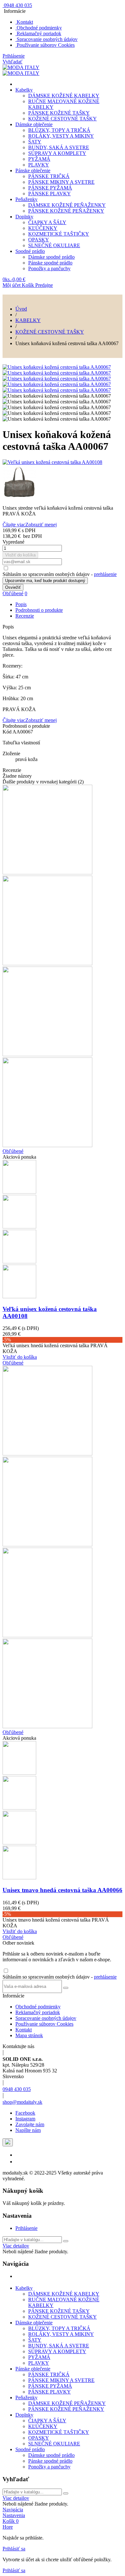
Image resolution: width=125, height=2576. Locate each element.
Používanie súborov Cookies (45, 45)
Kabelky (24, 90)
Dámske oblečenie (34, 124)
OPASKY (39, 240)
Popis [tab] (21, 604)
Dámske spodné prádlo (51, 257)
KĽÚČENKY (43, 228)
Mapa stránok (29, 2035)
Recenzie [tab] (25, 616)
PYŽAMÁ (39, 159)
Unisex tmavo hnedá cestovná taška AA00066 (63, 1890)
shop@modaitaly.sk (22, 2102)
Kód (8, 732)
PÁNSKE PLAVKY (50, 194)
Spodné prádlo (30, 251)
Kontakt (24, 22)
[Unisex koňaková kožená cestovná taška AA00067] (57, 367)
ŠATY (35, 142)
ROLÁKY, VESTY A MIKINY (61, 136)
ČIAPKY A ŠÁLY (47, 222)
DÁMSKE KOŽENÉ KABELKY (64, 96)
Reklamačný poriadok (38, 33)
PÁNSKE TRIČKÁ (49, 176)
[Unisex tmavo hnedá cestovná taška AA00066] (63, 483)
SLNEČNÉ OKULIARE (54, 245)
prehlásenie (105, 574)
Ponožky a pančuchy (49, 268)
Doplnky (24, 217)
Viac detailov (16, 2246)
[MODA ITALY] (21, 67)
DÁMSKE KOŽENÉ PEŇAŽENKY (67, 205)
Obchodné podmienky (39, 28)
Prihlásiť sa (14, 2549)
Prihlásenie (26, 2228)
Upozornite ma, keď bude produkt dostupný (45, 581)
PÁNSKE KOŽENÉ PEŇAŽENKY (66, 211)
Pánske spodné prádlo (50, 263)
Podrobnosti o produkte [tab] (39, 610)
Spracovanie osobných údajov (46, 39)
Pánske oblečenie (33, 170)
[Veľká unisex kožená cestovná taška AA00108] (63, 462)
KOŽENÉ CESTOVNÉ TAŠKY (63, 119)
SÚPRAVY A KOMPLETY (57, 153)
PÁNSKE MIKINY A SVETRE (61, 182)
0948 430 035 (17, 2089)
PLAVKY (39, 165)
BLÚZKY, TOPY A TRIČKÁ (59, 130)
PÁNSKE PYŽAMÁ (50, 188)
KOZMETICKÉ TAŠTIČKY (59, 234)
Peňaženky (26, 199)
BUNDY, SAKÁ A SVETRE (59, 147)
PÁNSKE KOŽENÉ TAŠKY (59, 113)
